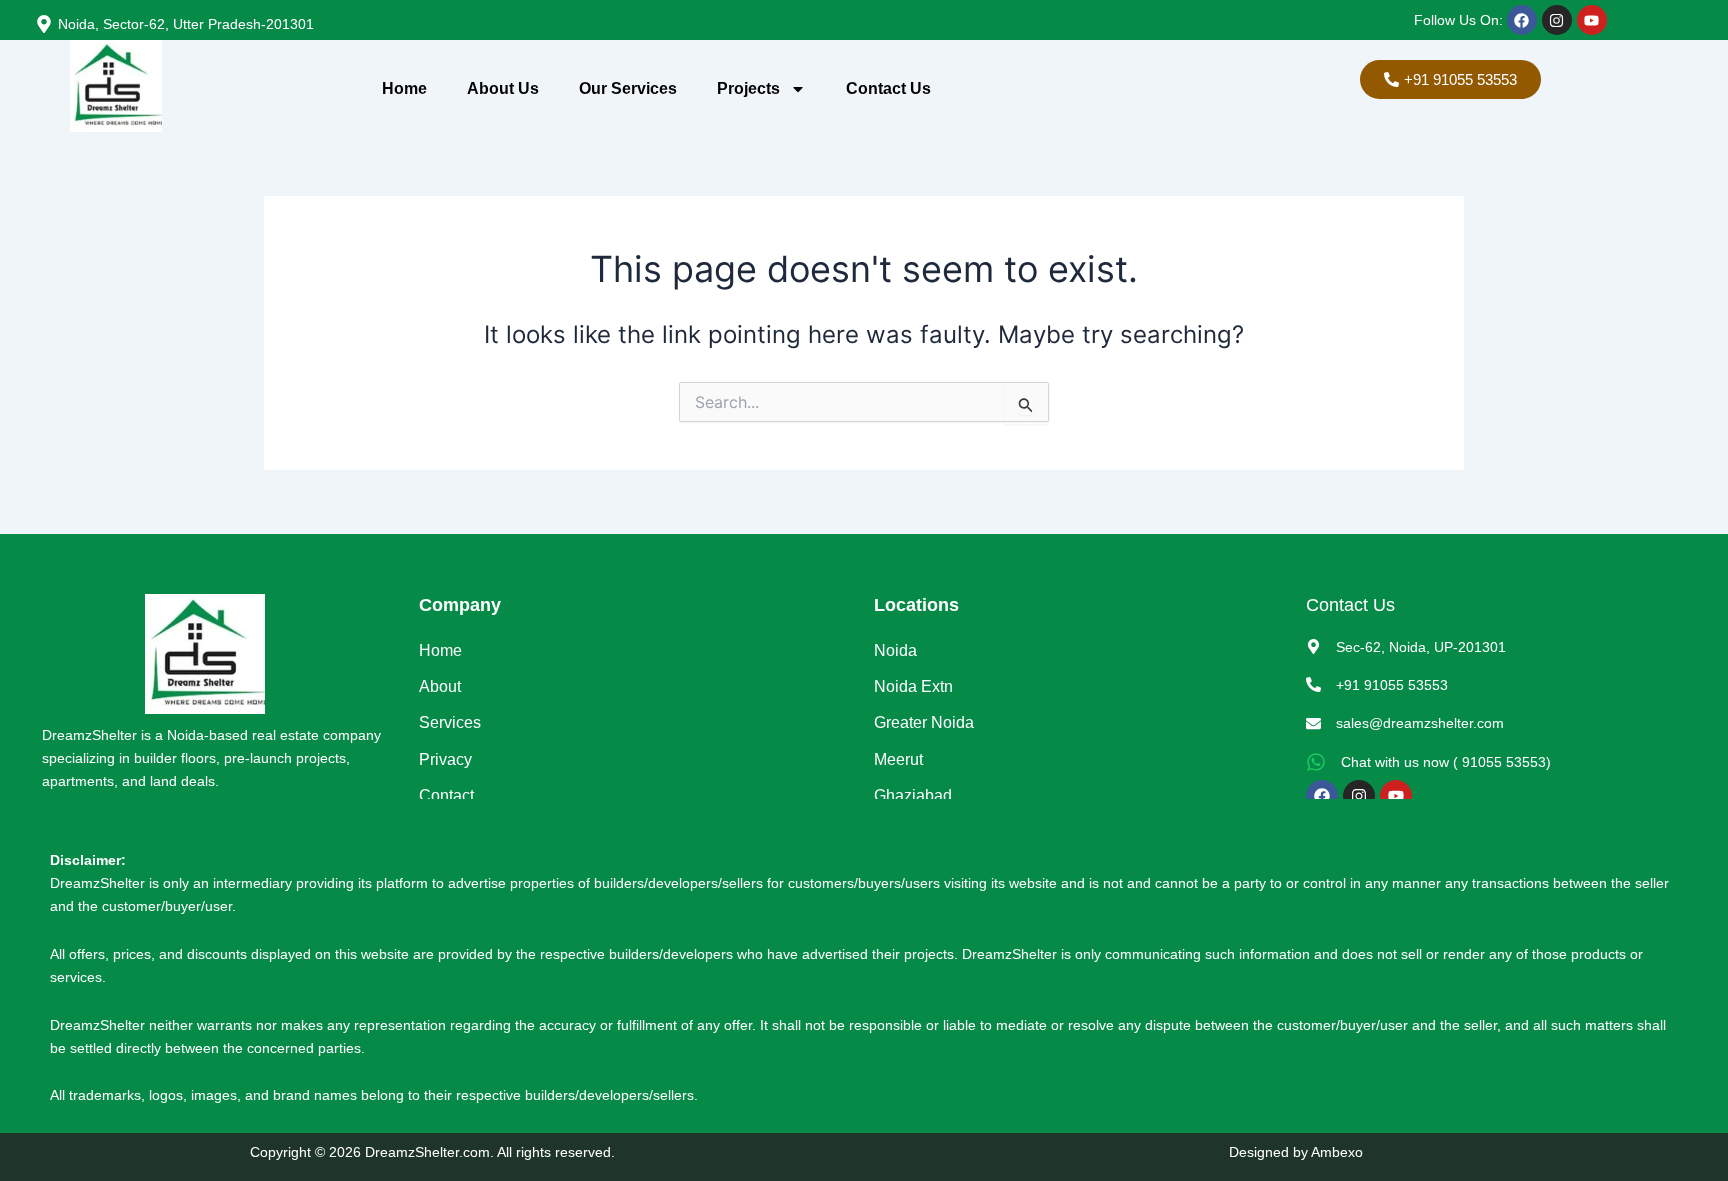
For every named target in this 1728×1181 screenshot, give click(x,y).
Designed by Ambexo (1296, 1152)
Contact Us (888, 88)
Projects (748, 88)
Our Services (628, 88)
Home (404, 88)
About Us (503, 88)
